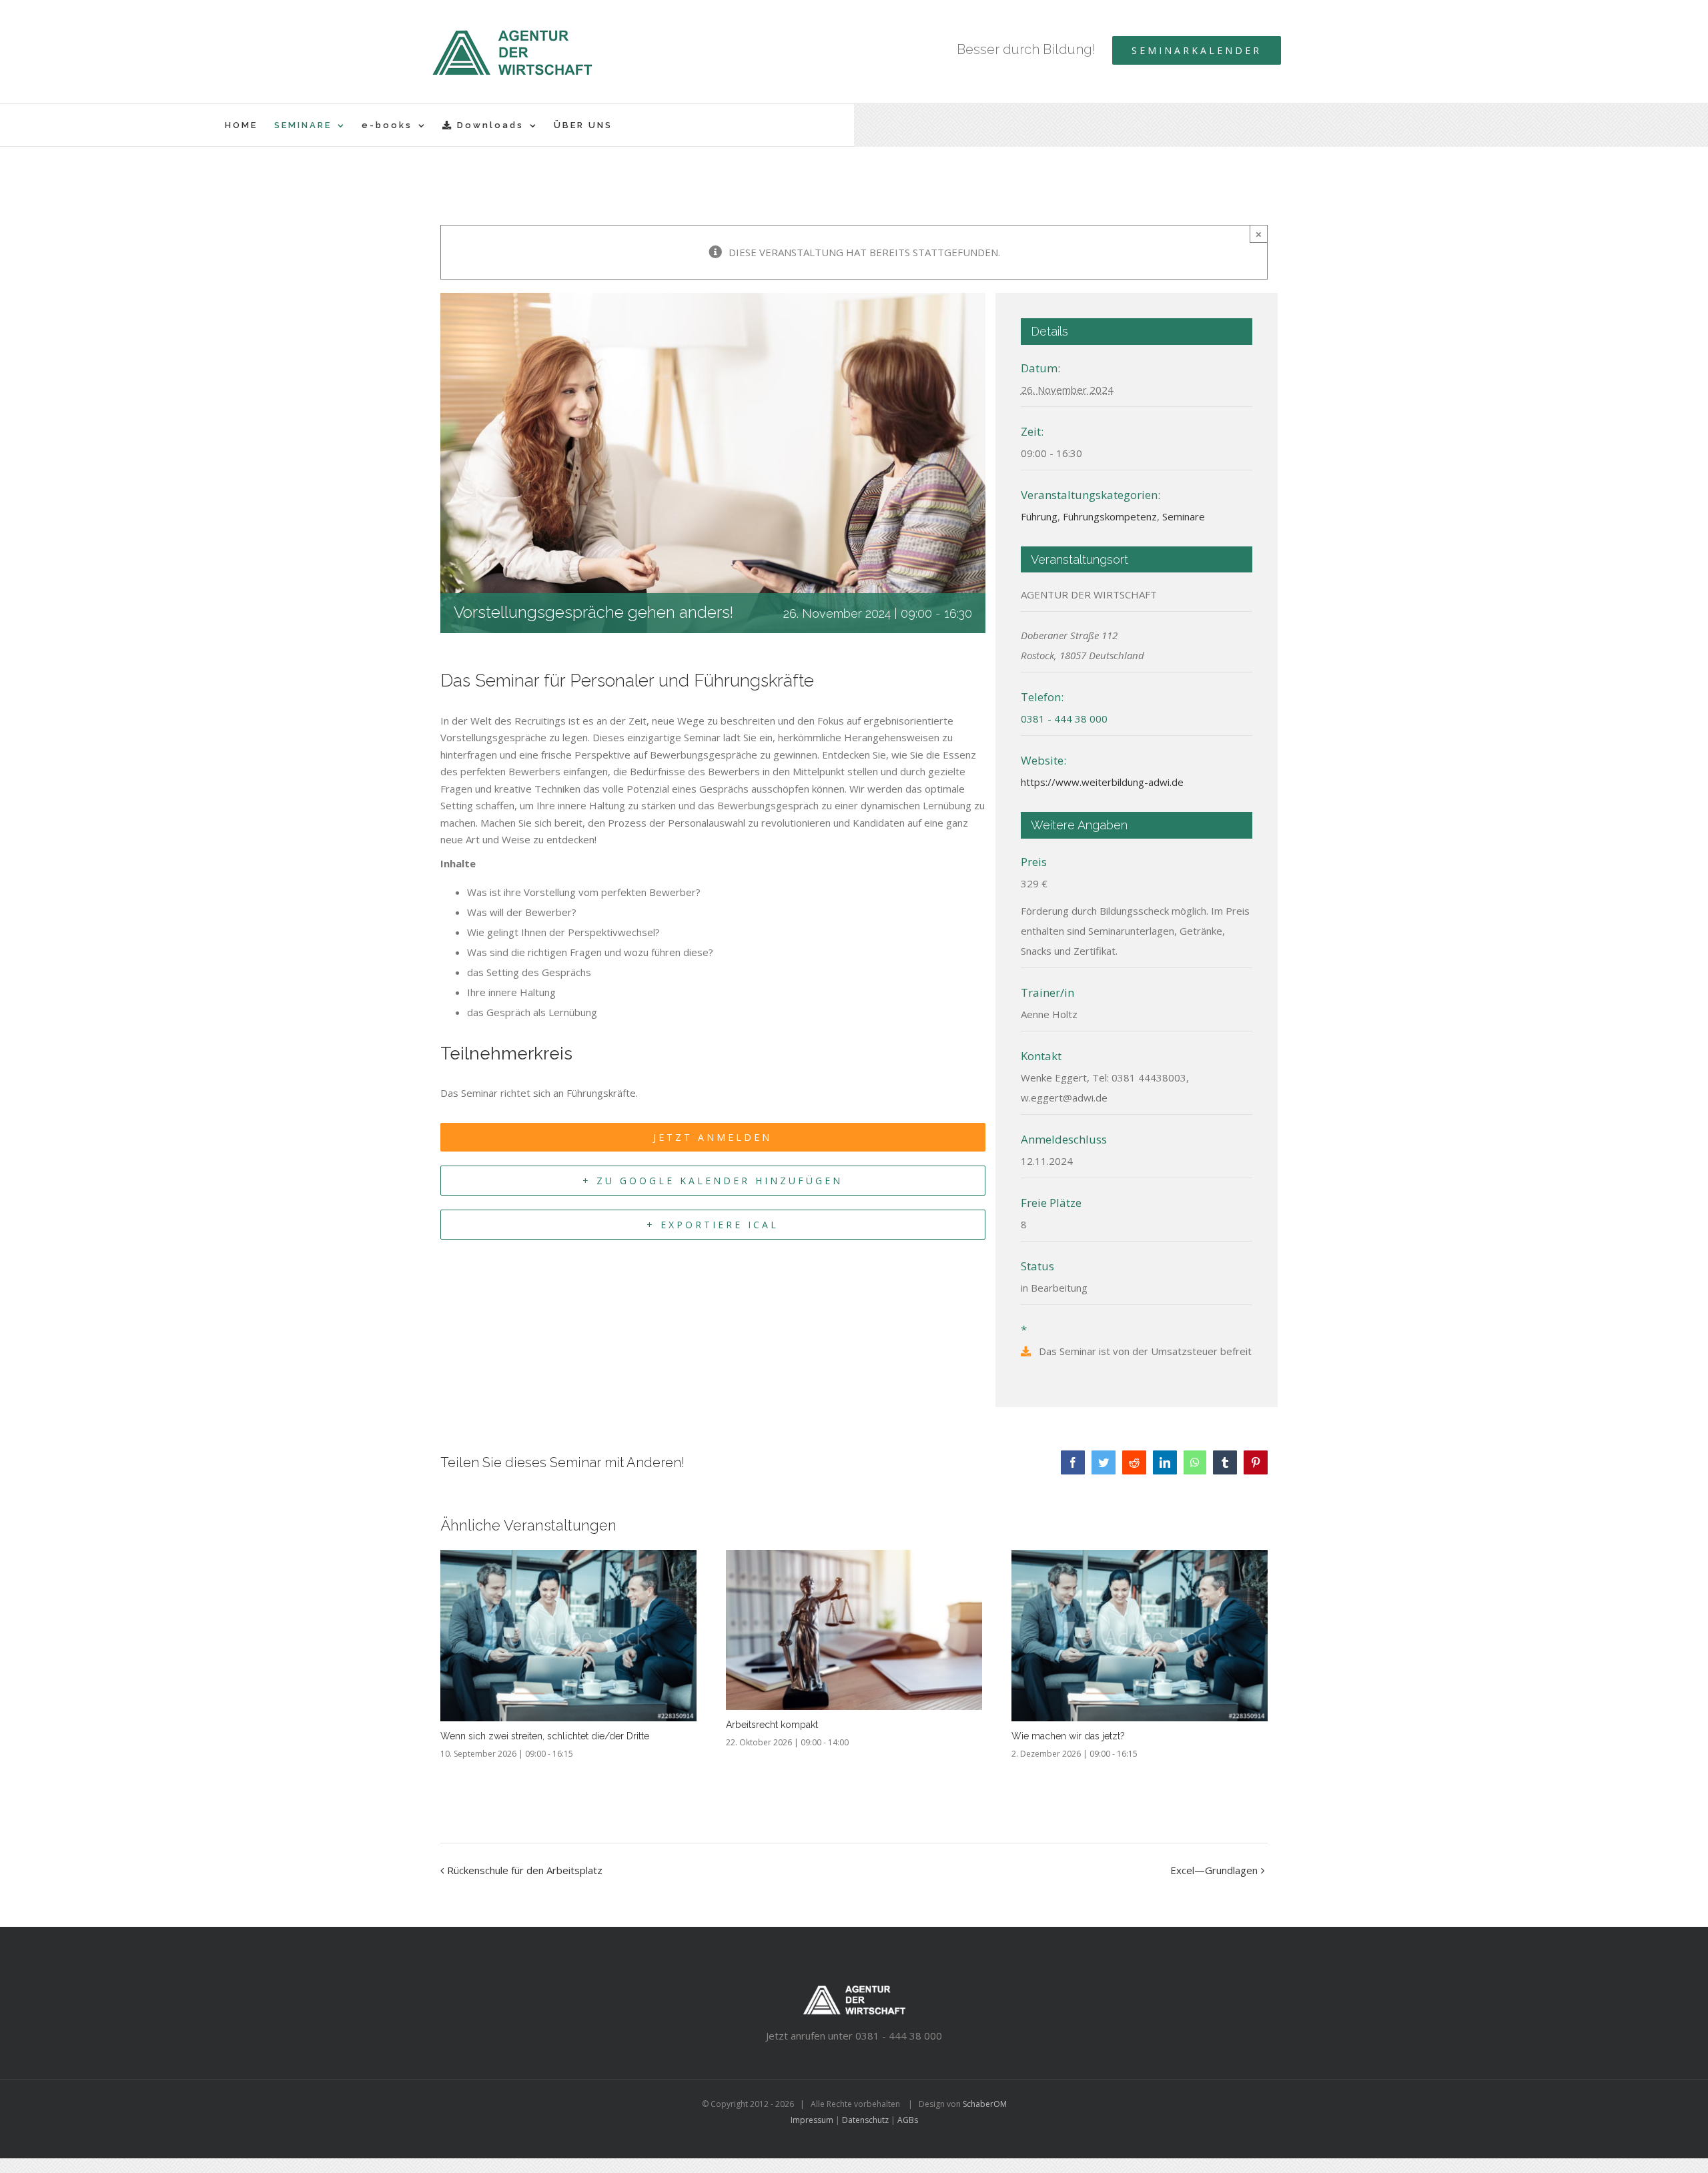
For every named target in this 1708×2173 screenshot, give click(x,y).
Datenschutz (865, 2120)
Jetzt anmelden (713, 1137)
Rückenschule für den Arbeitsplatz (525, 1870)
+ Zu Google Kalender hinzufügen (713, 1181)
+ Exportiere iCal (713, 1225)
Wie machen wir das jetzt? (1068, 1736)
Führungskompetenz (1110, 516)
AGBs (908, 2120)
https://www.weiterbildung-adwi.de (1102, 782)
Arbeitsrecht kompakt (772, 1725)
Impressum (812, 2120)
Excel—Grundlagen (1214, 1870)
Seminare (1184, 516)
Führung (1039, 516)
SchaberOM (985, 2104)
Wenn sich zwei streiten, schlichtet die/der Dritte (545, 1736)
